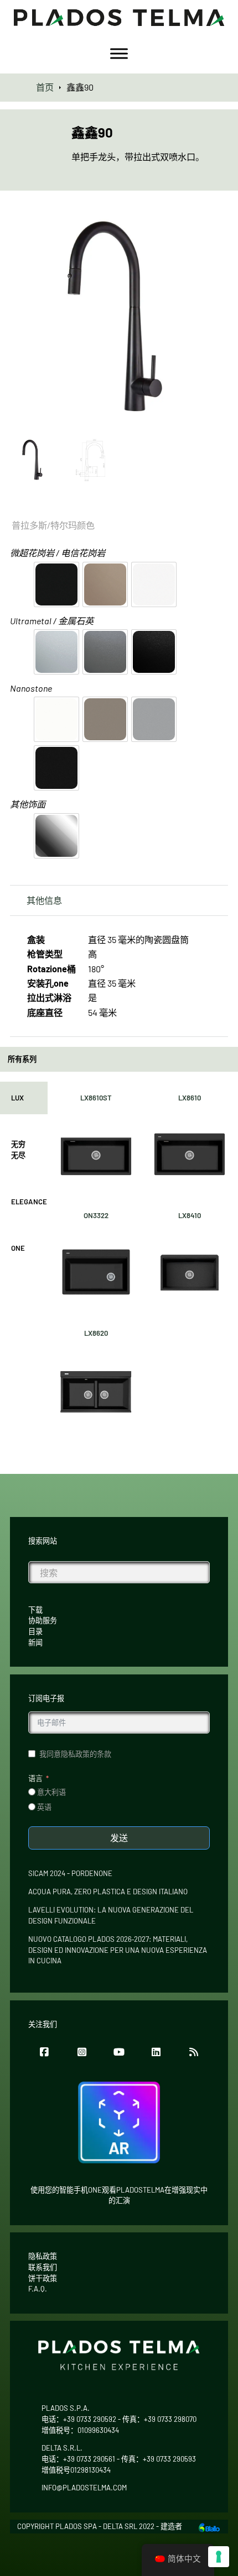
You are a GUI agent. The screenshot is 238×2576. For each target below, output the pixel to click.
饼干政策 (43, 2278)
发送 (119, 1838)
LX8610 (190, 1098)
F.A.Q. (38, 2289)
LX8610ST (96, 1098)
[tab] (24, 1098)
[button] (213, 223)
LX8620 (96, 1333)
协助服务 (43, 1620)
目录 (35, 1631)
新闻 (35, 1642)
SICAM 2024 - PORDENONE (70, 1873)
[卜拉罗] (209, 2526)
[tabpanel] (143, 1260)
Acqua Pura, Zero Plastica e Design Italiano (108, 1892)
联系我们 (43, 2267)
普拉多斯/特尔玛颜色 (53, 525)
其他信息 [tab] (44, 900)
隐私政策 (43, 2256)
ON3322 (96, 1215)
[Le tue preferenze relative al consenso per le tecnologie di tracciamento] (219, 2557)
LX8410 (190, 1215)
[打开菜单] (119, 54)
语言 (35, 1778)
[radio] (56, 584)
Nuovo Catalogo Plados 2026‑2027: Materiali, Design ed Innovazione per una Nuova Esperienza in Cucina (118, 1950)
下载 (35, 1610)
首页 (45, 87)
